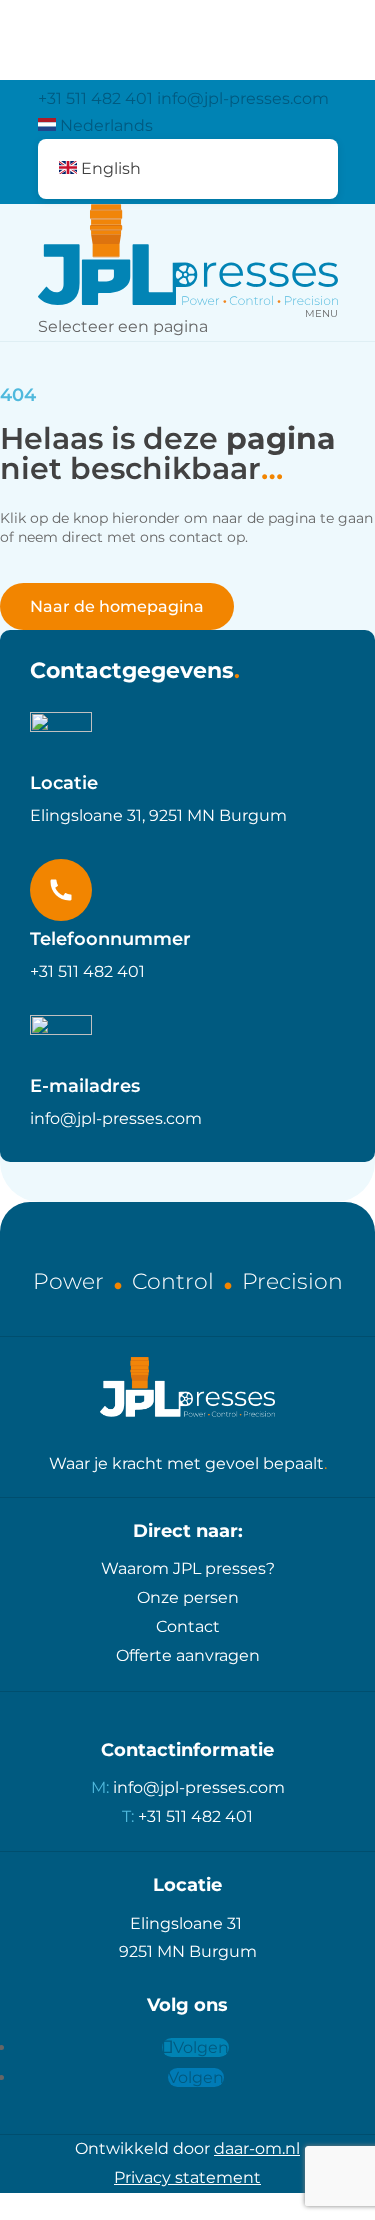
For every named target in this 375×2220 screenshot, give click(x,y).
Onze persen (188, 1597)
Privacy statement (187, 2177)
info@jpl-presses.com (116, 1118)
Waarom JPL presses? (188, 1568)
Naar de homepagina (117, 606)
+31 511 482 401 (95, 98)
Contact (188, 1626)
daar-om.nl (257, 2148)
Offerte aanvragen (188, 1655)
